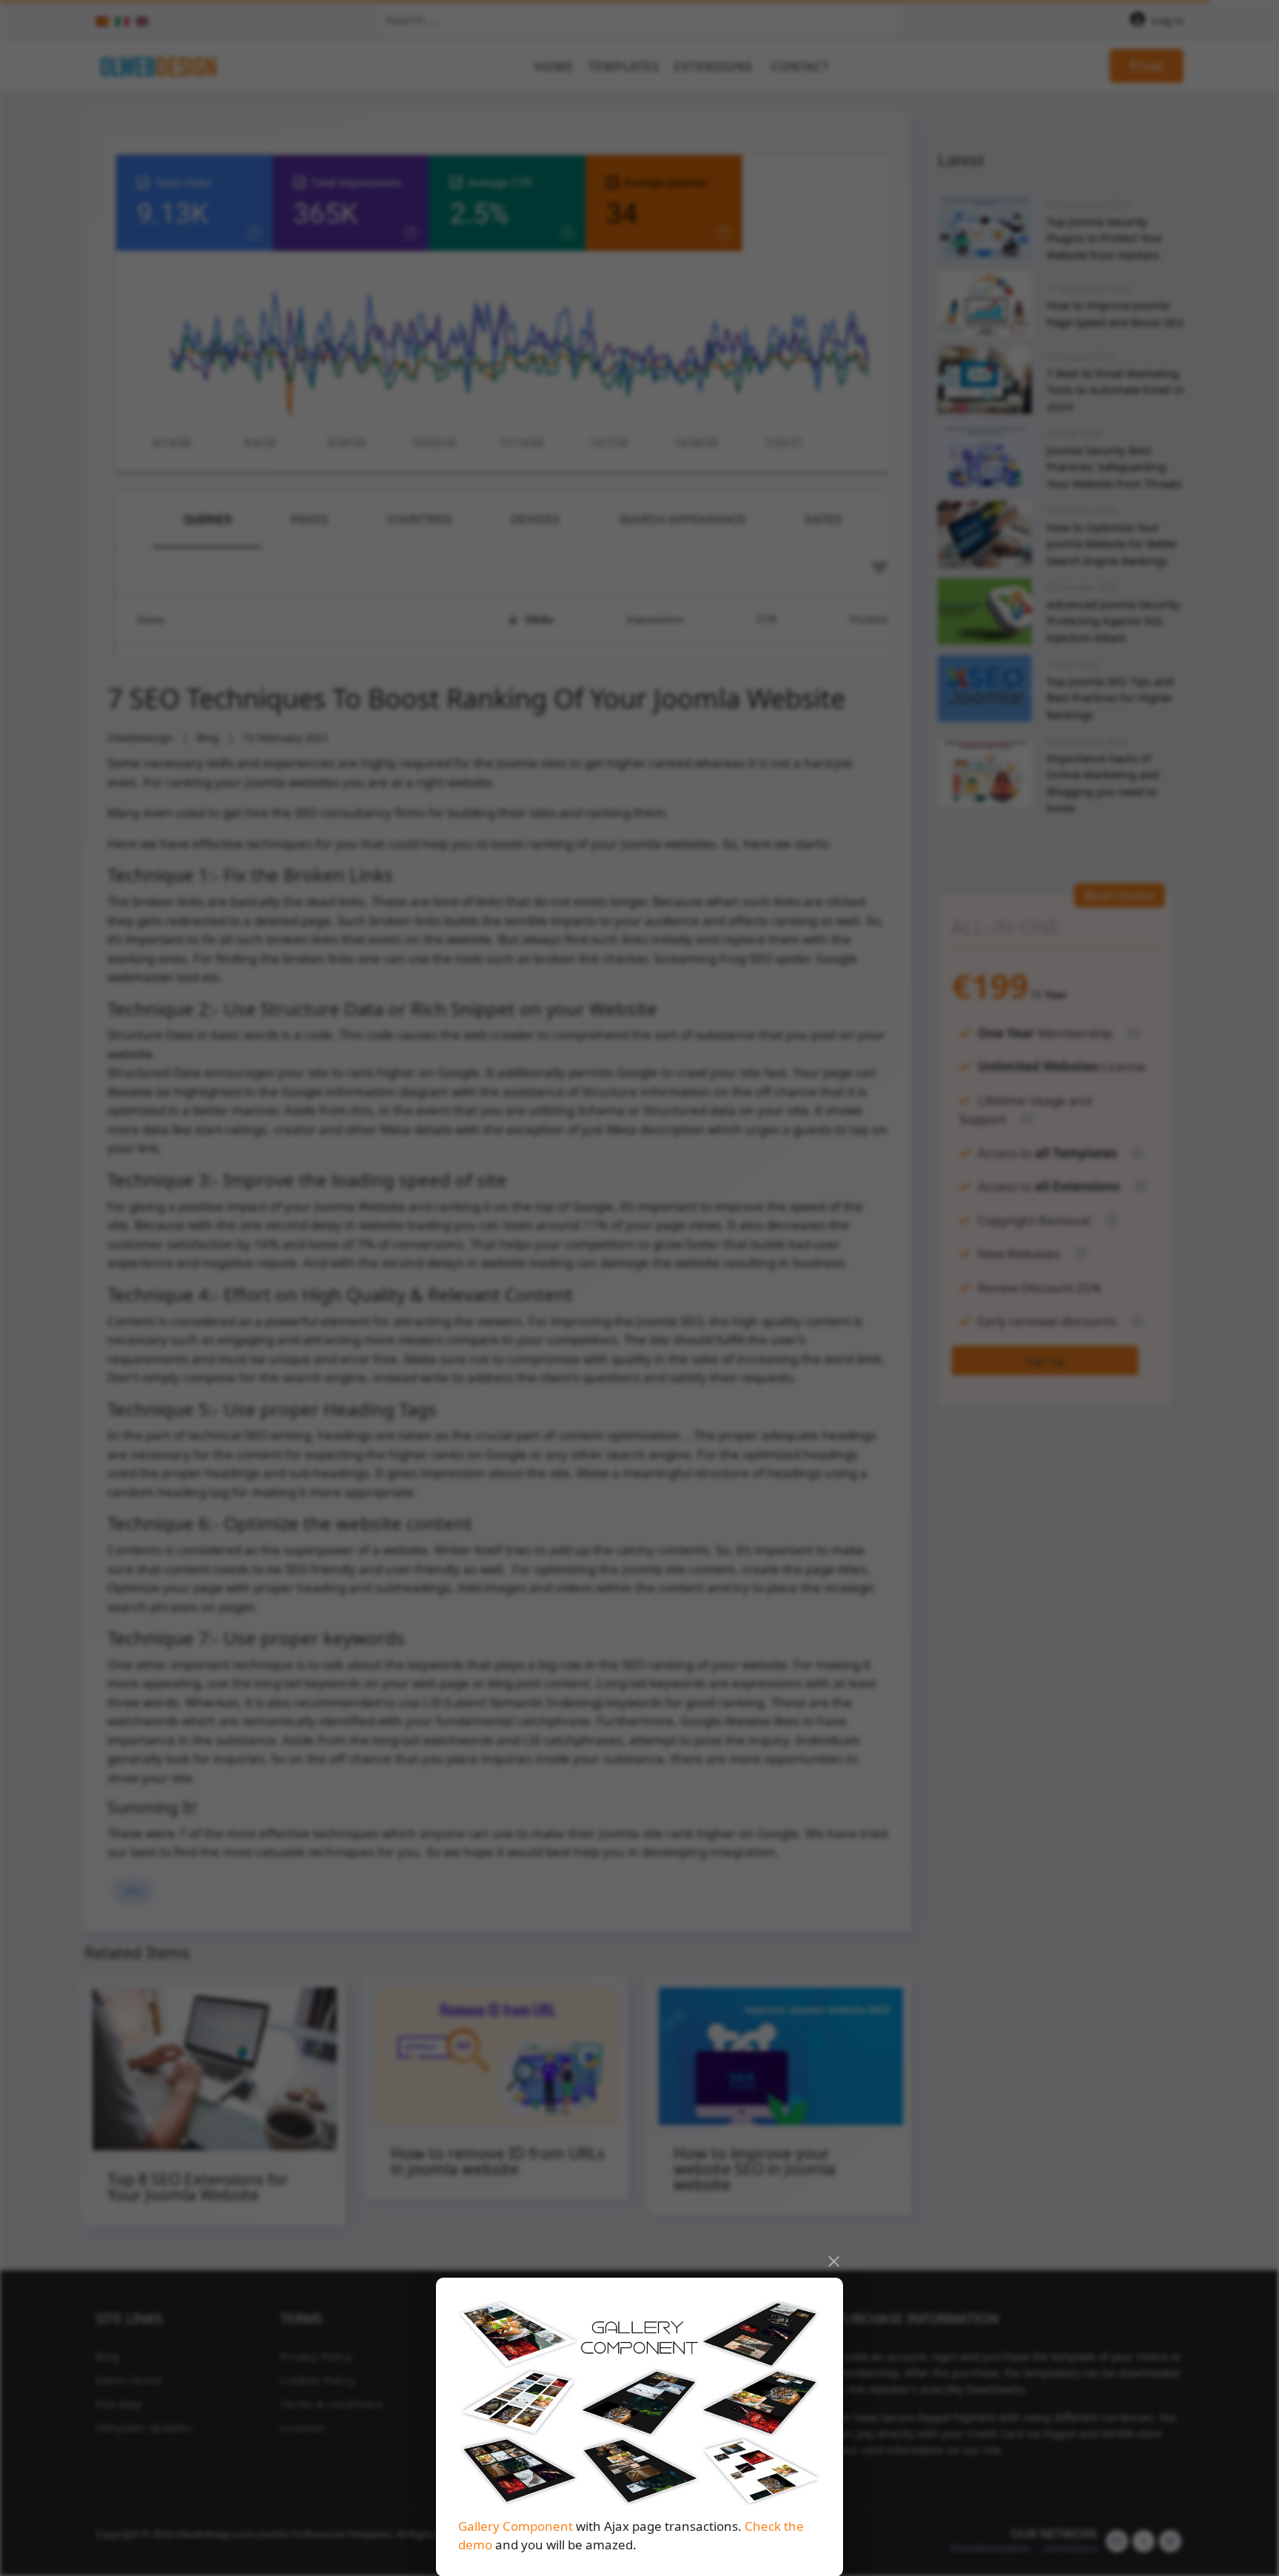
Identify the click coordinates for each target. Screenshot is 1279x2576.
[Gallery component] (639, 2402)
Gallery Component (516, 2525)
